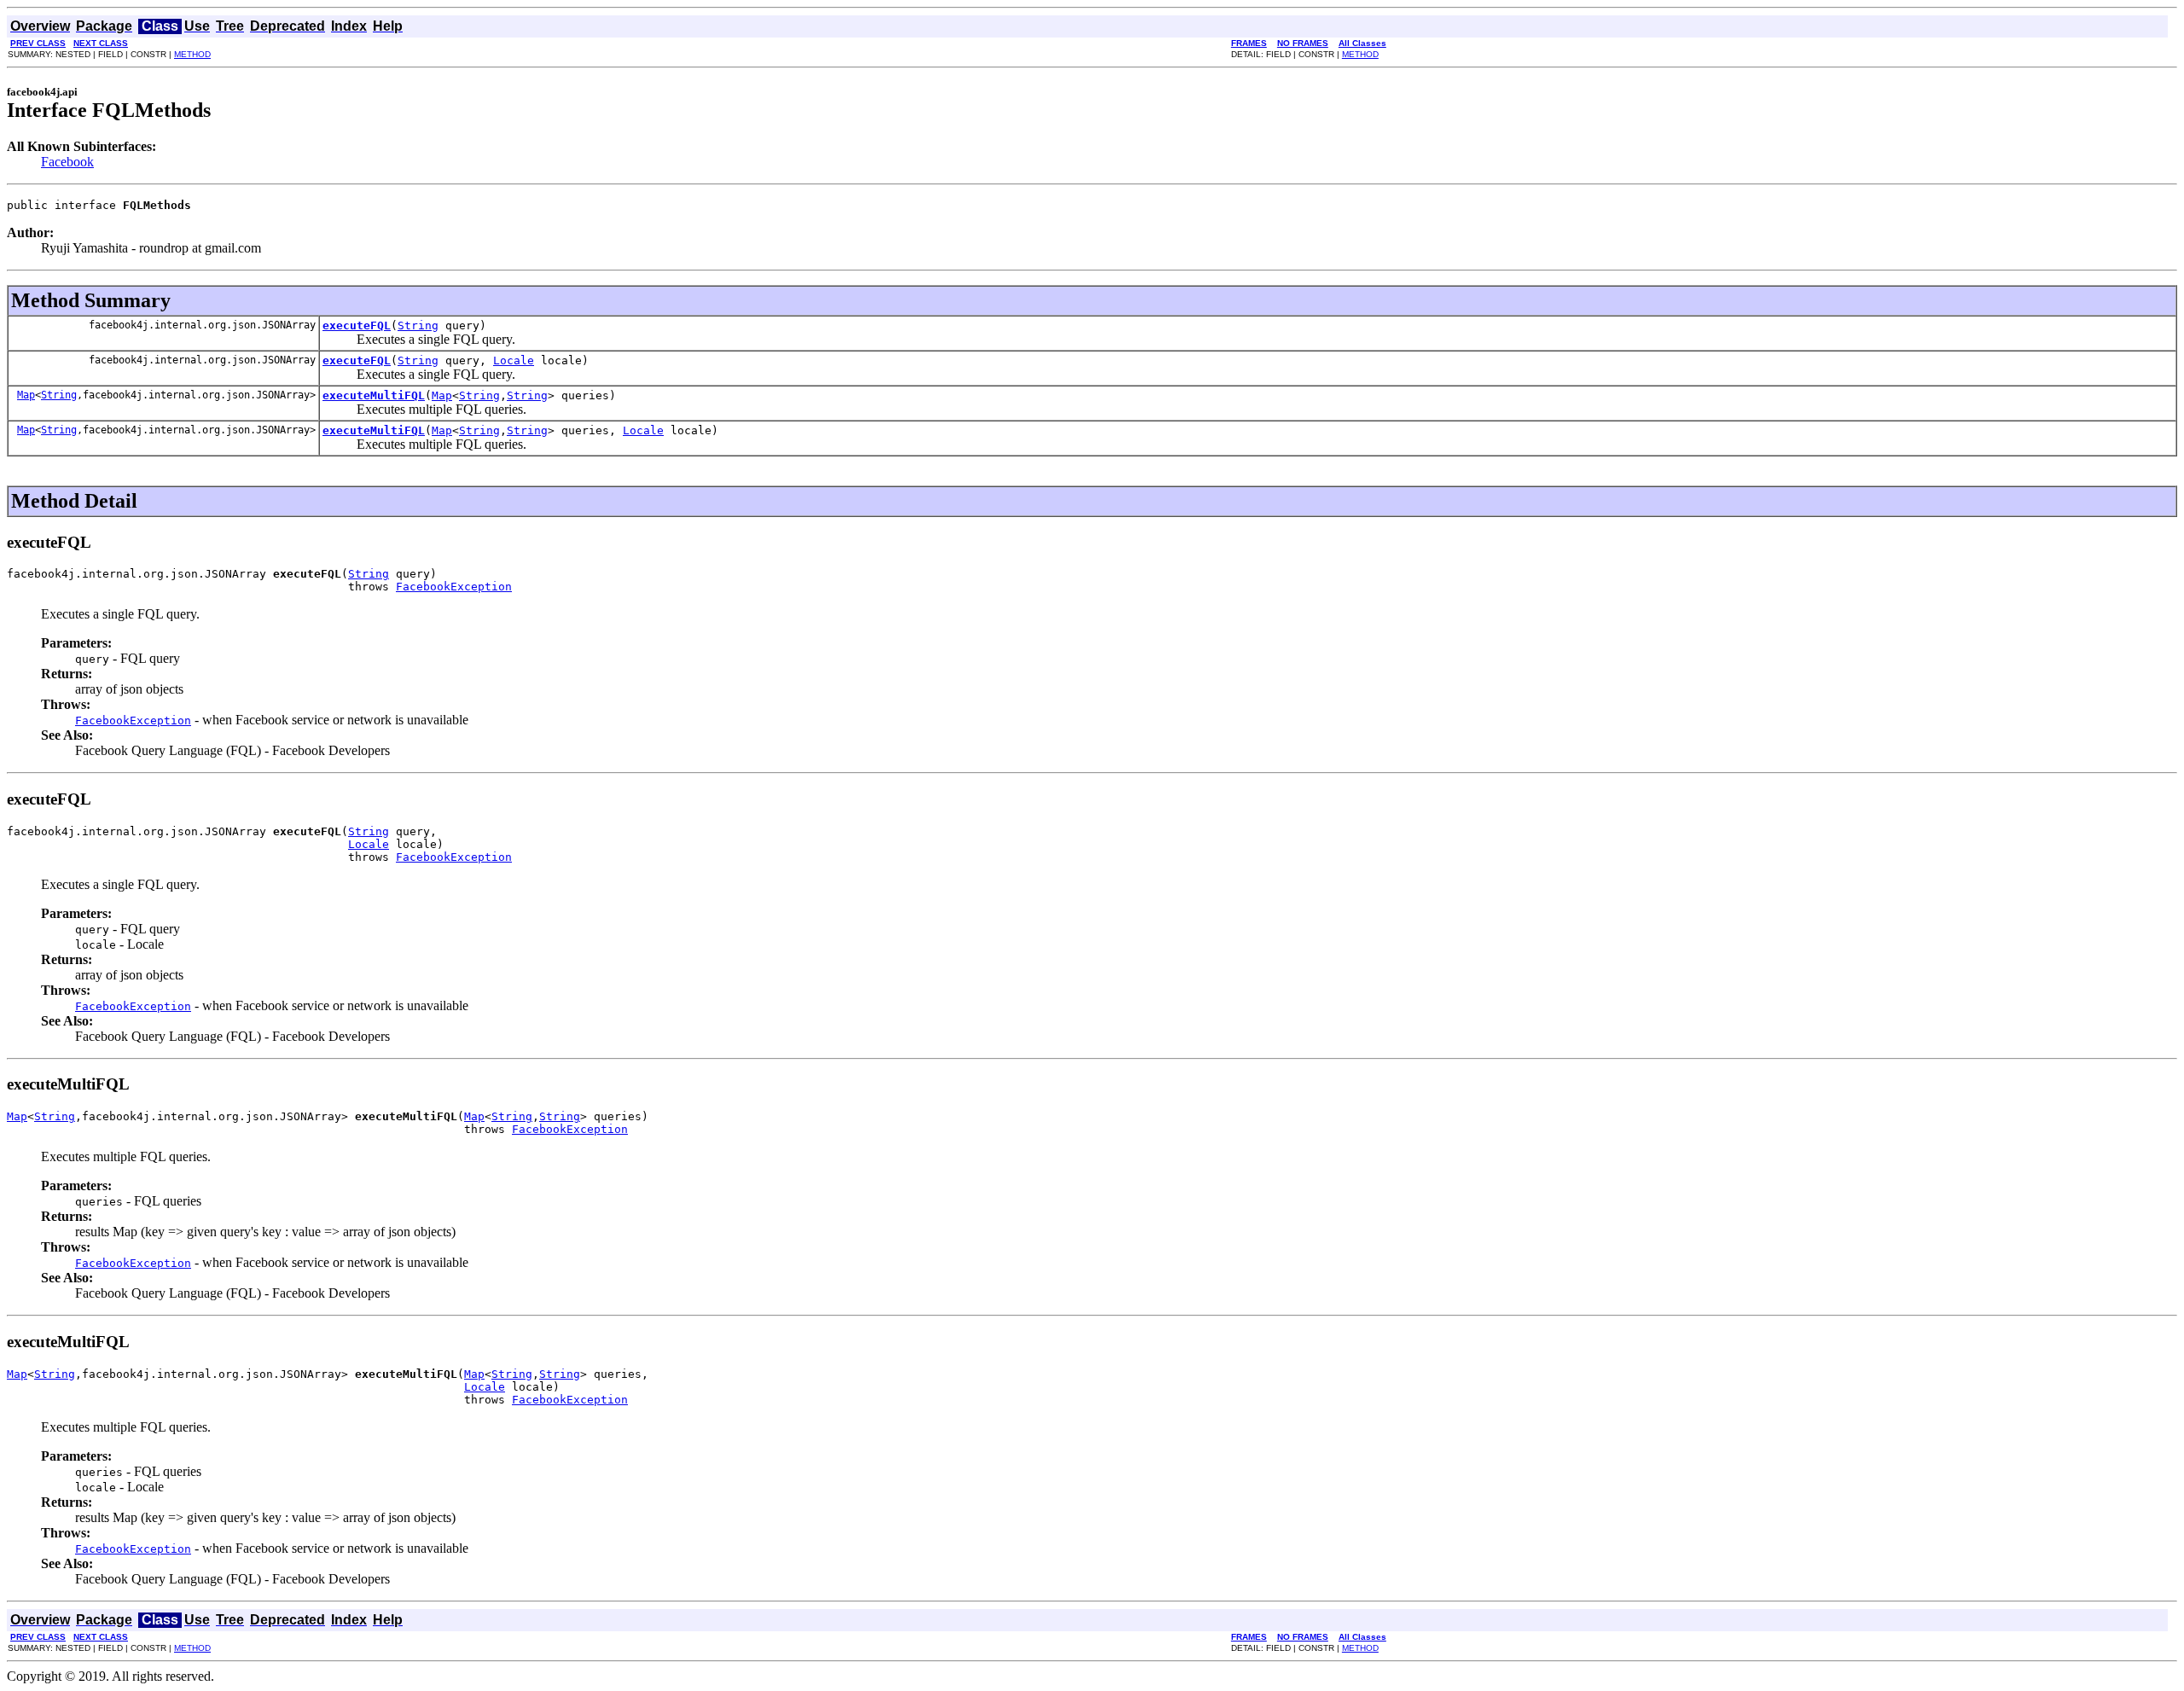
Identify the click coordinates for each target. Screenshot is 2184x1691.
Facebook (67, 162)
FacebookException (454, 587)
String (418, 325)
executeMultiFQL (374, 395)
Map (26, 395)
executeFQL (357, 325)
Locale (514, 360)
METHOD (192, 54)
